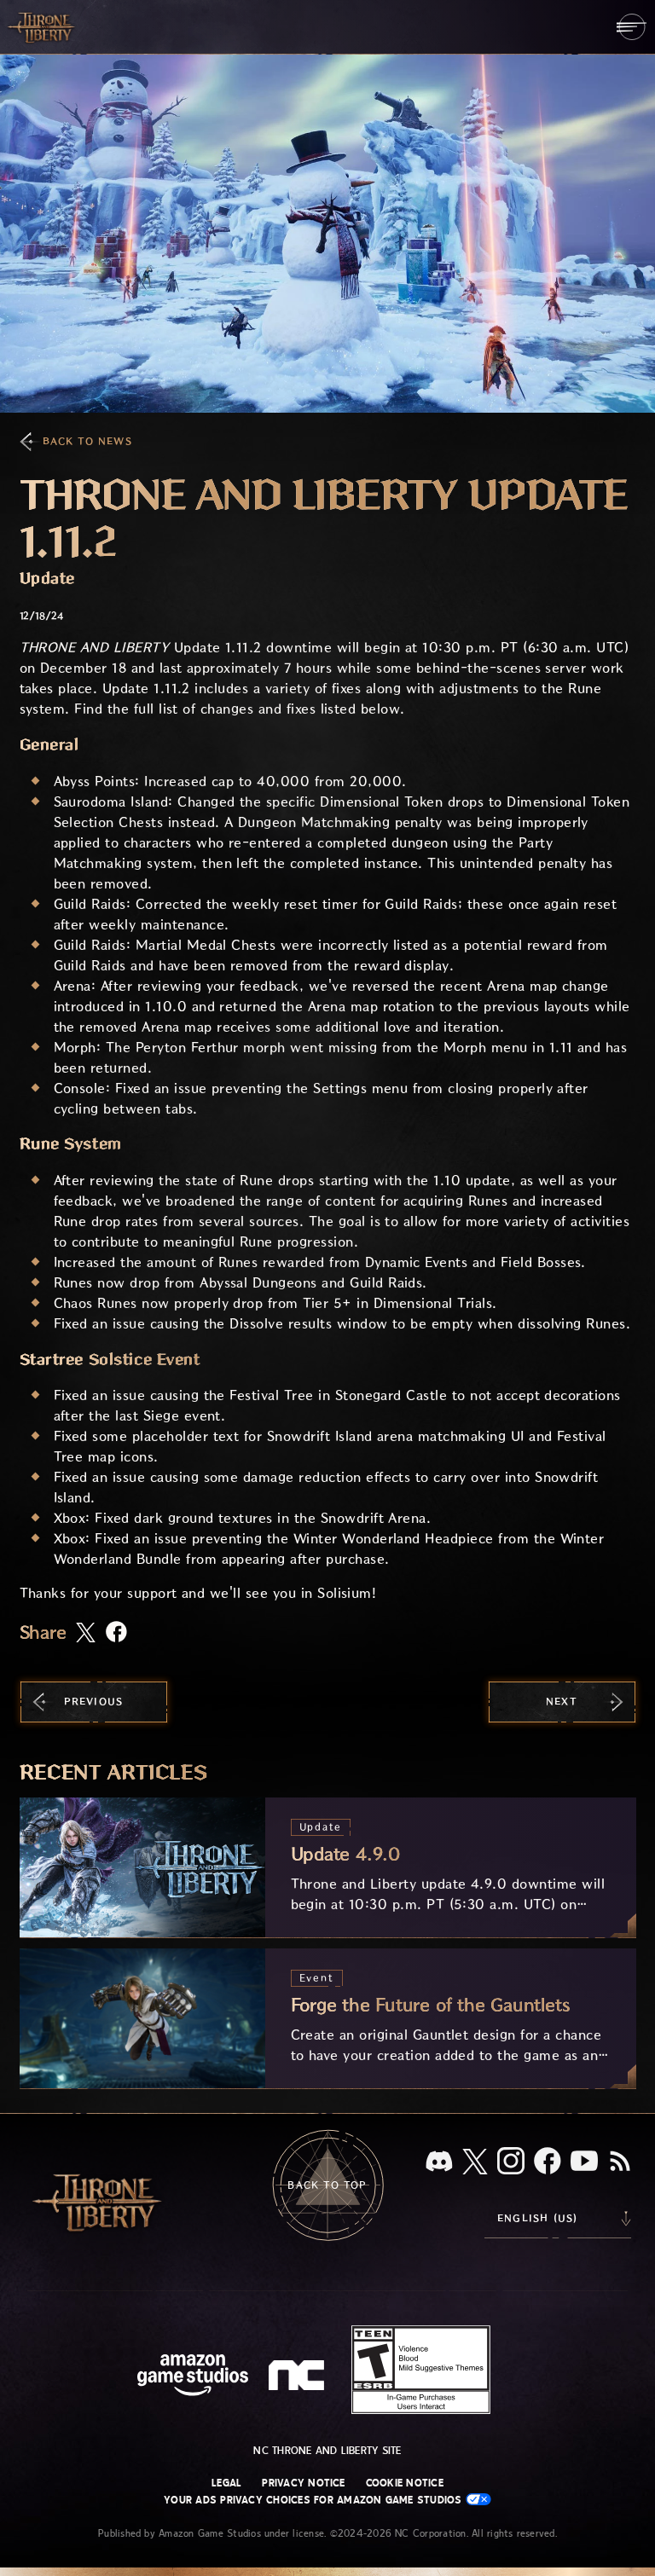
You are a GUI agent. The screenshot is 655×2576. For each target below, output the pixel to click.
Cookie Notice (405, 2483)
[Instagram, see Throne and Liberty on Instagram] (511, 2162)
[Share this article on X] (86, 1634)
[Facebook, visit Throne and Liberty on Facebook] (548, 2162)
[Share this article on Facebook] (116, 1633)
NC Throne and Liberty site (327, 2451)
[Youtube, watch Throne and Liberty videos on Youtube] (584, 2162)
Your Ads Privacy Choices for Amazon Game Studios (315, 2500)
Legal (226, 2483)
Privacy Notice (303, 2483)
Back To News (87, 441)
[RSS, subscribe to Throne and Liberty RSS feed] (620, 2162)
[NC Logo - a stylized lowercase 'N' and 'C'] (299, 2377)
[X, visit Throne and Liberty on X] (475, 2163)
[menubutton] (632, 27)
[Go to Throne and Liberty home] (43, 26)
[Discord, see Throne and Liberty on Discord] (439, 2163)
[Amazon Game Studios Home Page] (193, 2377)
